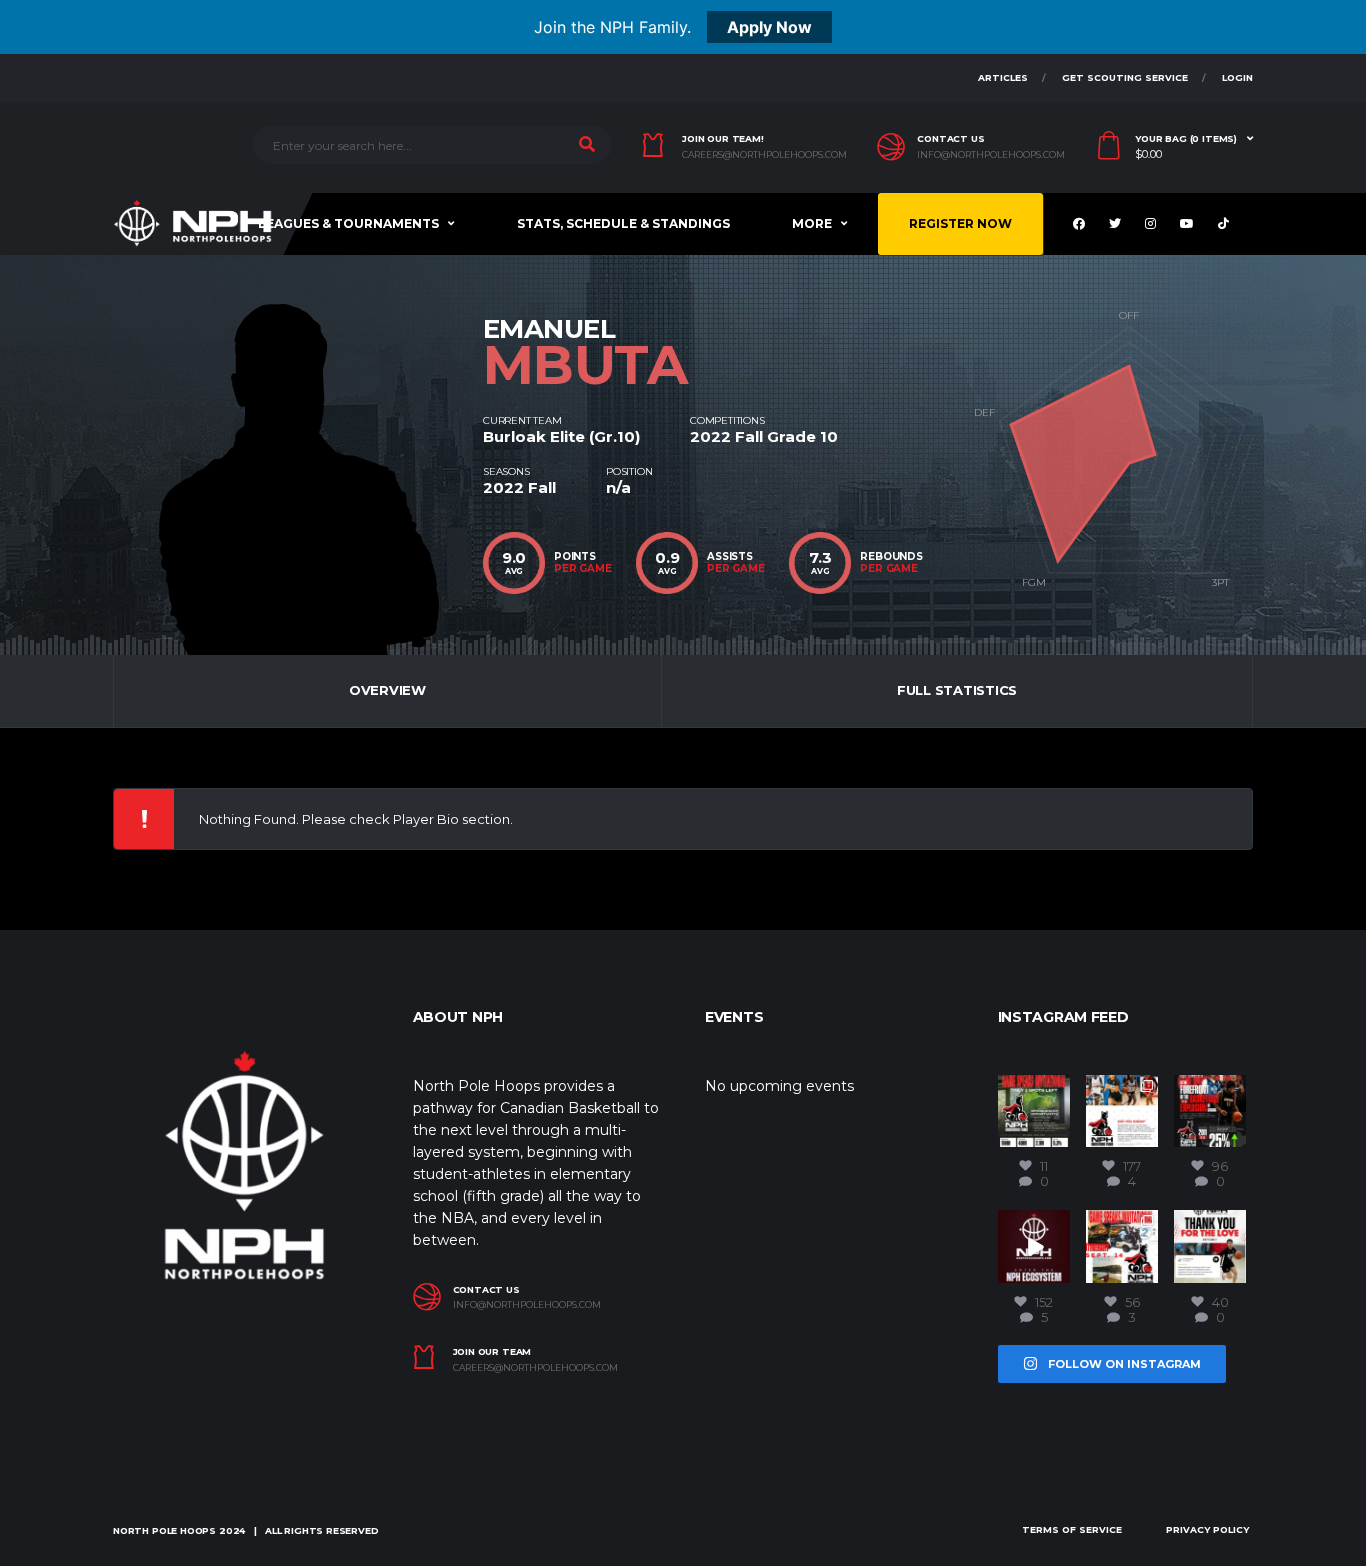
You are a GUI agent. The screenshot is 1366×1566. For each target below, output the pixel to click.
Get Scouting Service (1125, 77)
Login (1237, 77)
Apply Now (769, 27)
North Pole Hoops (164, 1530)
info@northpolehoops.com (991, 155)
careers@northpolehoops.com (764, 155)
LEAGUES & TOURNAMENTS (348, 223)
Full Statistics (957, 690)
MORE (812, 223)
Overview (387, 690)
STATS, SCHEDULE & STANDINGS (623, 223)
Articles (1003, 77)
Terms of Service (1072, 1529)
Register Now (960, 223)
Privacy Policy (1207, 1529)
